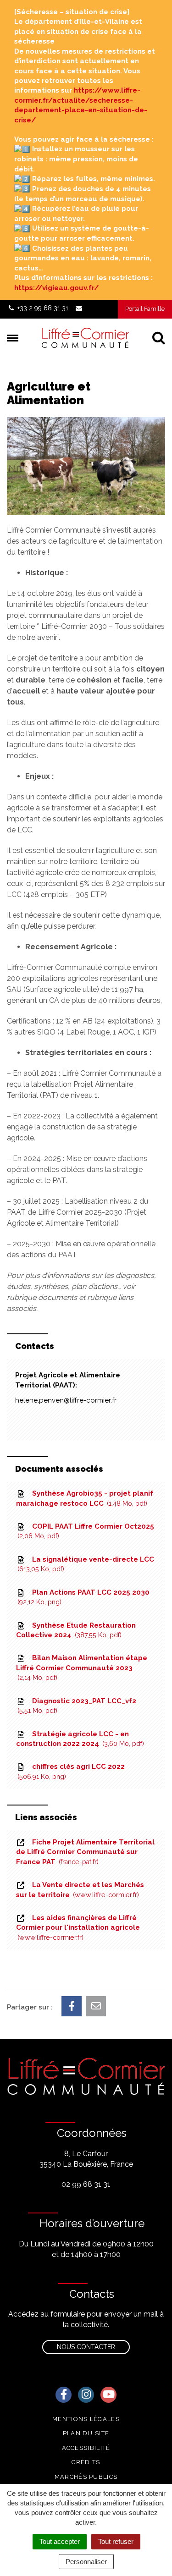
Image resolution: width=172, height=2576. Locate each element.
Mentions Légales (86, 2419)
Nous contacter (86, 2347)
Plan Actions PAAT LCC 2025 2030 (84, 1597)
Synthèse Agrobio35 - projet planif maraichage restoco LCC (85, 1498)
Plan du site (86, 2433)
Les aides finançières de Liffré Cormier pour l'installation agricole (78, 1927)
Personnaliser (86, 2562)
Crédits (86, 2462)
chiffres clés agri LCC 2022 (72, 1771)
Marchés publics (86, 2477)
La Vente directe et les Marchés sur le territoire (80, 1890)
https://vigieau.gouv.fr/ (56, 288)
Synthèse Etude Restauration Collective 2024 (76, 1630)
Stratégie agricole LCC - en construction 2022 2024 (79, 1739)
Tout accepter (60, 2541)
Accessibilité (86, 2448)
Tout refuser (116, 2541)
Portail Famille (145, 309)
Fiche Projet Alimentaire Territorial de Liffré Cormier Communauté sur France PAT (85, 1852)
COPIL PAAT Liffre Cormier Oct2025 (87, 1531)
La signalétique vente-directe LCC (87, 1564)
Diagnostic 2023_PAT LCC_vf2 (78, 1706)
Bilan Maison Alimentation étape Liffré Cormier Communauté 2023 (82, 1668)
